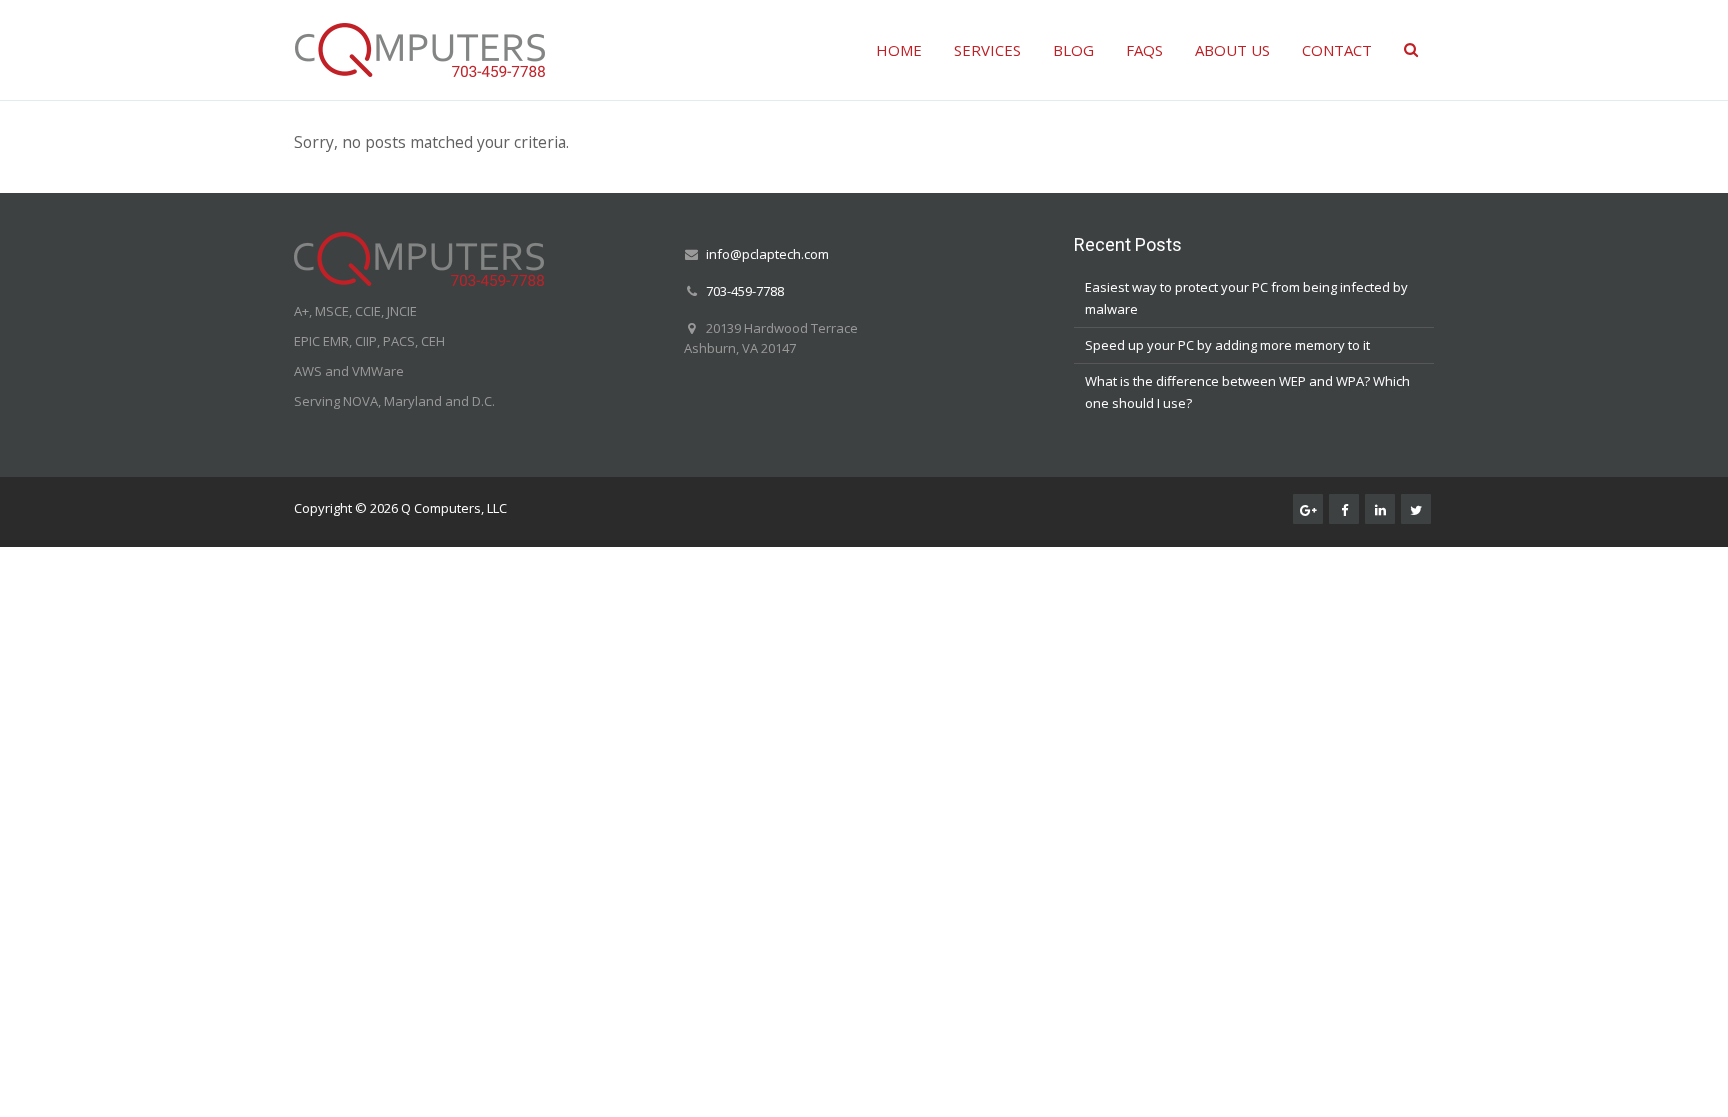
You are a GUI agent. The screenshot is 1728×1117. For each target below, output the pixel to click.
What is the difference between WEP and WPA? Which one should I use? (1247, 392)
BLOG (1073, 50)
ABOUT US (1232, 50)
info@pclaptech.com (767, 254)
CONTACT (1337, 50)
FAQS (1144, 50)
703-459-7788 (745, 291)
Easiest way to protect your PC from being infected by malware (1246, 298)
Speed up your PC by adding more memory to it (1227, 345)
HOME (899, 50)
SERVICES (987, 50)
